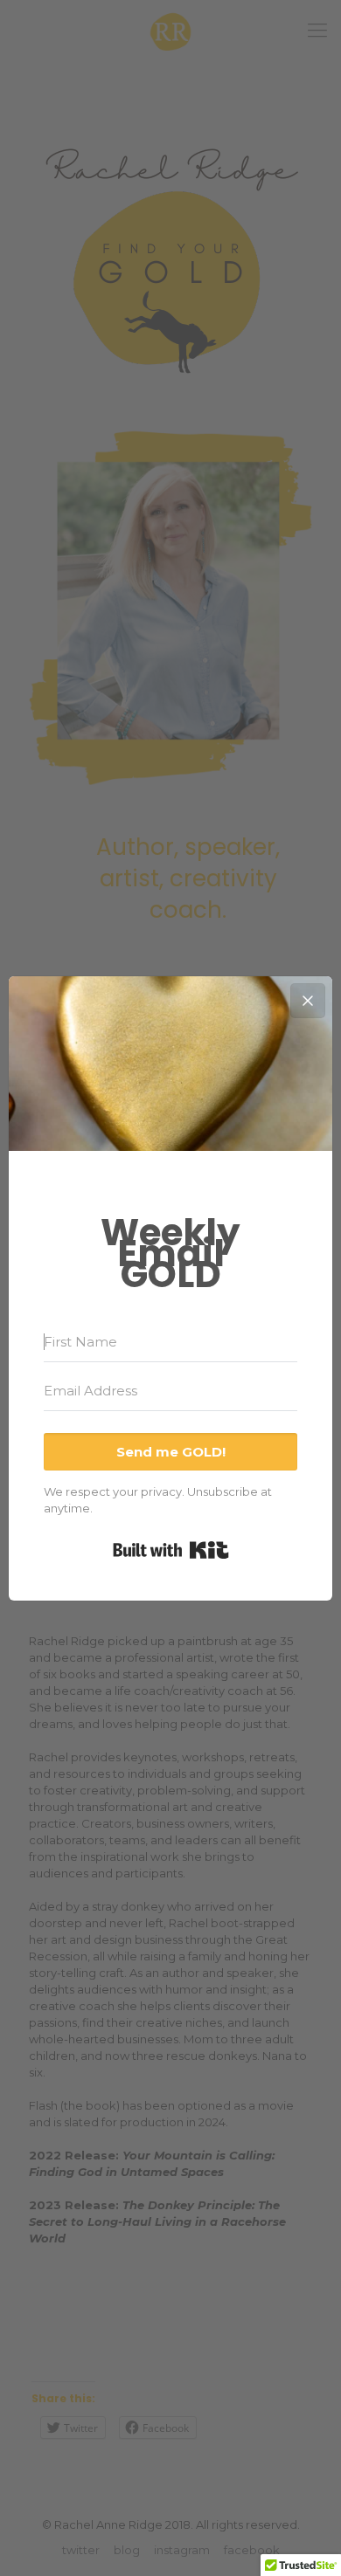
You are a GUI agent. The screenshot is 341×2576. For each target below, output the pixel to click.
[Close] (308, 1001)
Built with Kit (171, 1550)
